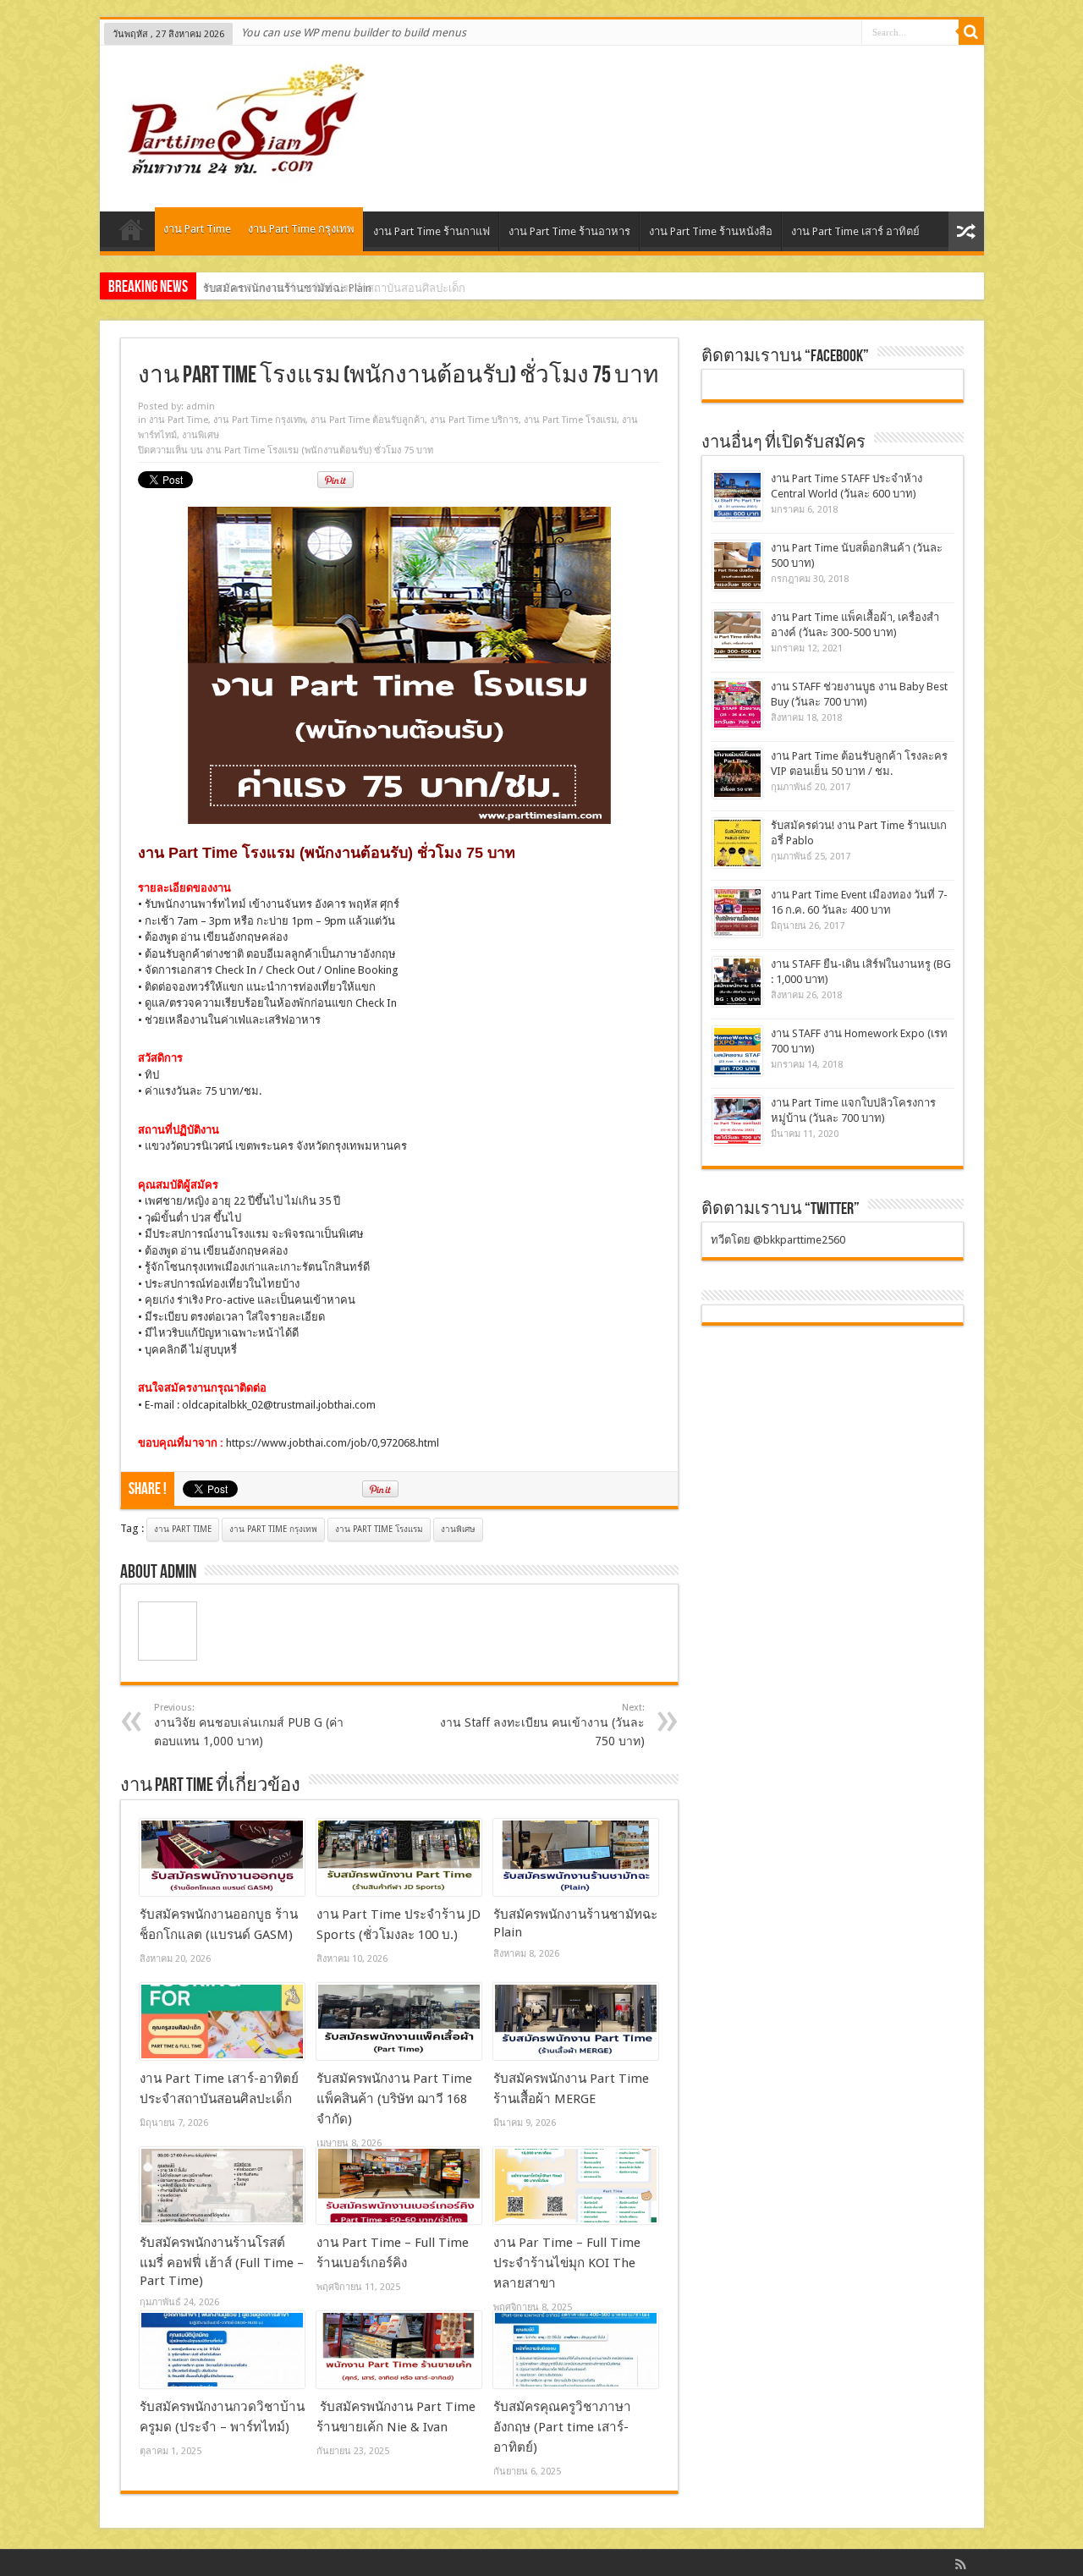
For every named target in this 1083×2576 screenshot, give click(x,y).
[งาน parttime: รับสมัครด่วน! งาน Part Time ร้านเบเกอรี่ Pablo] (737, 843)
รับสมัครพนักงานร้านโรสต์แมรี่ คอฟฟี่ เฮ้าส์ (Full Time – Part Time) (222, 2262)
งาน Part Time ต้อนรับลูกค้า (368, 420)
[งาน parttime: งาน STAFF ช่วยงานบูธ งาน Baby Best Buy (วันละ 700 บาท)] (737, 704)
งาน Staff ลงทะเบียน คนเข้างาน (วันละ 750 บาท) (542, 1725)
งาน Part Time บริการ (474, 420)
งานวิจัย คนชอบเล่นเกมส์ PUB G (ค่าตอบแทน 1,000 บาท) (249, 1725)
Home (132, 233)
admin (201, 406)
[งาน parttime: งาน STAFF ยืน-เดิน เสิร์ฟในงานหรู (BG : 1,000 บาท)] (737, 982)
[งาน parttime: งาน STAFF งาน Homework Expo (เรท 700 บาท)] (737, 1051)
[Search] (971, 32)
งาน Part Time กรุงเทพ (301, 229)
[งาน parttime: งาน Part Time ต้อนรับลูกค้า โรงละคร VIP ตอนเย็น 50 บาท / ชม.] (737, 774)
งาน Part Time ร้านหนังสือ (711, 231)
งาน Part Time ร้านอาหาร (569, 231)
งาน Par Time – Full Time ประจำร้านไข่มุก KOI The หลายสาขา (567, 2263)
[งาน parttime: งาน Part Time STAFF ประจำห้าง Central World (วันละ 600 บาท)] (737, 496)
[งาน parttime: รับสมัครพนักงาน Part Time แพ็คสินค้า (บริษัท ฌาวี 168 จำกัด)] (399, 2022)
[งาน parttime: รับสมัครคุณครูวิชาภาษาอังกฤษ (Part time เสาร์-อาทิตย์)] (576, 2350)
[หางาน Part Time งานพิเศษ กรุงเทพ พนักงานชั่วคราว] (239, 169)
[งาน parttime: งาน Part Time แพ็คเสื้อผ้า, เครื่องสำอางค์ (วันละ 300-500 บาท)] (737, 635)
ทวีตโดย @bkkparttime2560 (778, 1240)
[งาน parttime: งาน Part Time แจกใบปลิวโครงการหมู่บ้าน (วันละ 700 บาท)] (737, 1120)
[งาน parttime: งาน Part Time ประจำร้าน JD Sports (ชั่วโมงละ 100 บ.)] (399, 1858)
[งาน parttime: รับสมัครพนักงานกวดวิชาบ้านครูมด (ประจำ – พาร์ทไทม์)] (222, 2350)
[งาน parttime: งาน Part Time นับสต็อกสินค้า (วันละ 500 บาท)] (737, 566)
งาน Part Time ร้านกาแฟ (432, 231)
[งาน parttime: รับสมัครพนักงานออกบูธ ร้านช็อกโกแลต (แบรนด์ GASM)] (222, 1858)
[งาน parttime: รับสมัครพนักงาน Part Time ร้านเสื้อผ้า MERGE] (576, 2022)
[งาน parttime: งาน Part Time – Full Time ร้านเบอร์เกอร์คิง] (399, 2186)
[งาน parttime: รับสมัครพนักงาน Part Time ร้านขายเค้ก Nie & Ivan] (399, 2350)
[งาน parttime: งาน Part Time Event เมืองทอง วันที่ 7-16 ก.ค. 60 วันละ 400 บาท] (737, 912)
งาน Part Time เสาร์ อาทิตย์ (855, 231)
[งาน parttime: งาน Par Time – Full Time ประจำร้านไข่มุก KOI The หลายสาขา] (576, 2186)
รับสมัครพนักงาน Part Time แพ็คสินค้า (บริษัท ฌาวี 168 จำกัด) (394, 2099)
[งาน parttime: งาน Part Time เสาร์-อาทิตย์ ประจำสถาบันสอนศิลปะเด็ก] (222, 2022)
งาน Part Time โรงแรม (570, 420)
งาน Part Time (197, 229)
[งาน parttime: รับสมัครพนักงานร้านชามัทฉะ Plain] (576, 1858)
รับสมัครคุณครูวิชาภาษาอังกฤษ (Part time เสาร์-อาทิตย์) (562, 2427)
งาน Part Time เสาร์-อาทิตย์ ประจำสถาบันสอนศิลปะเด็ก (334, 288)
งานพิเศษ (201, 435)
